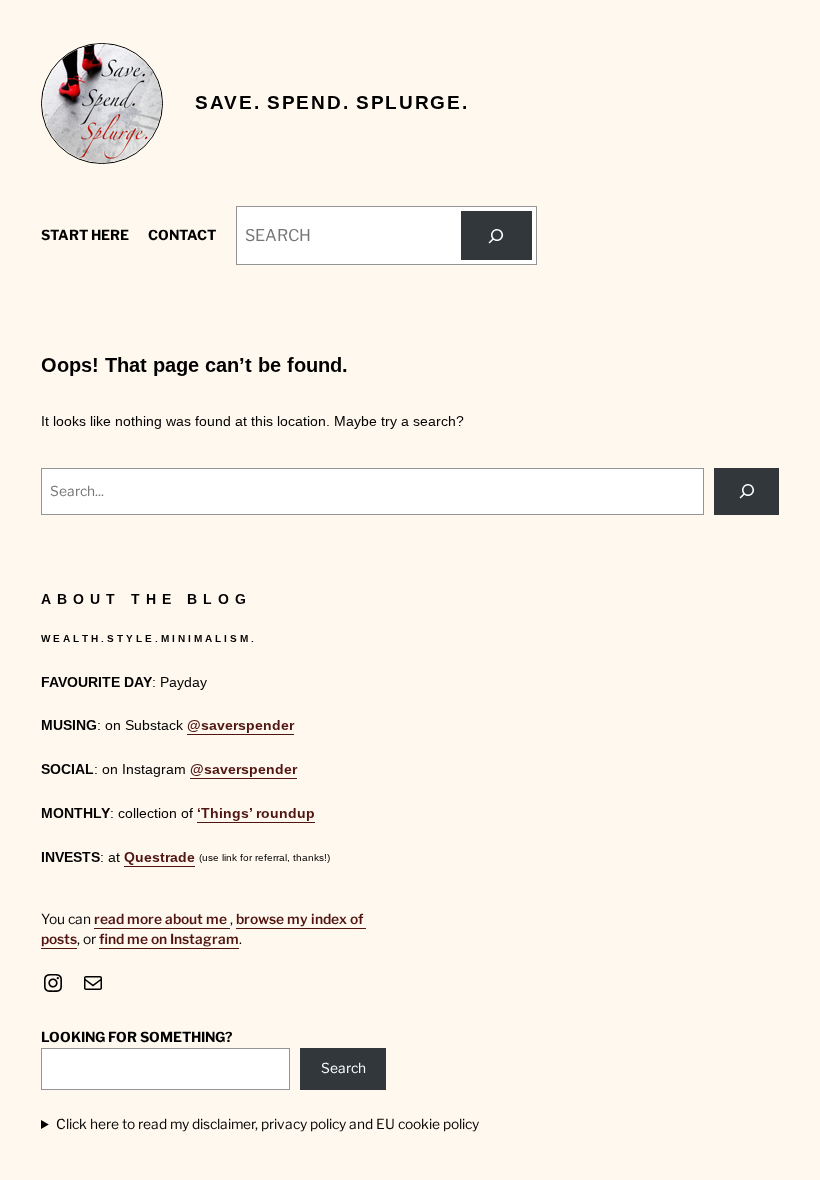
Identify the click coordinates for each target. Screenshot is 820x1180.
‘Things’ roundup (256, 813)
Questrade (159, 857)
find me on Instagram (169, 939)
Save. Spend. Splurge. (331, 102)
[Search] (496, 236)
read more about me (162, 919)
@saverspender (240, 725)
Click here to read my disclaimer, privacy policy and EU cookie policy (267, 1124)
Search (343, 1068)
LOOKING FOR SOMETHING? (136, 1037)
